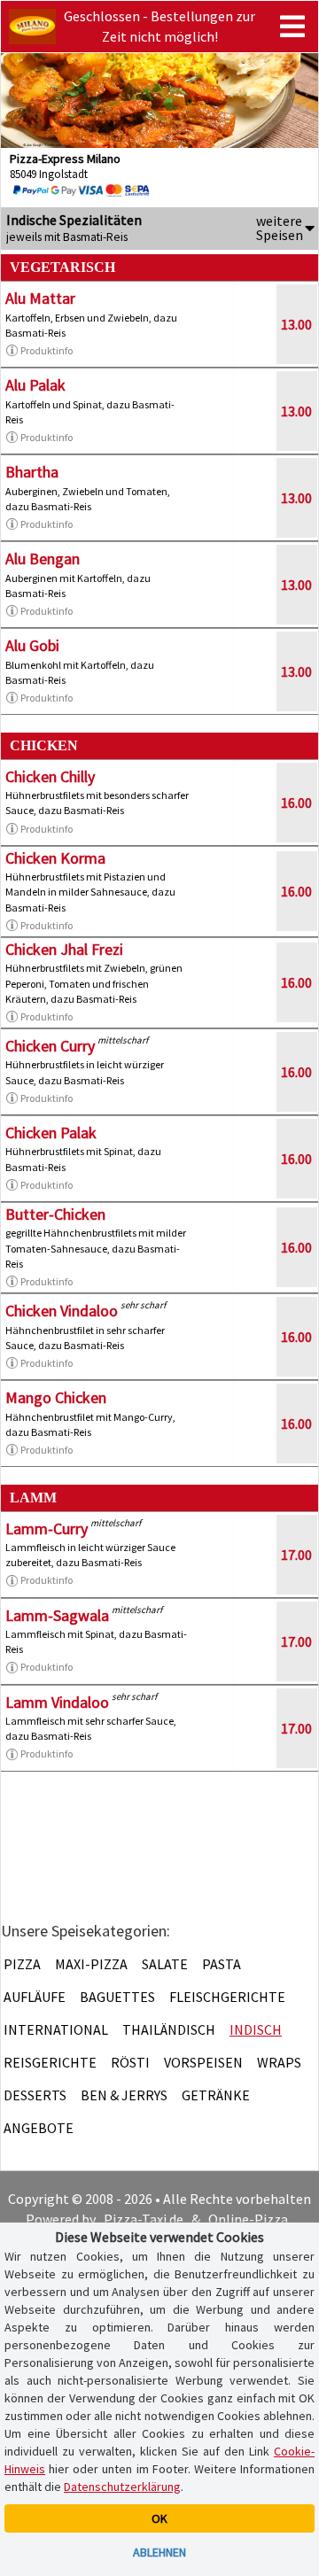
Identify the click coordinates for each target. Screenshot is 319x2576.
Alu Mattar (40, 298)
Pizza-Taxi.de (144, 2219)
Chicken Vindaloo (62, 1311)
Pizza (22, 1964)
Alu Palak (35, 385)
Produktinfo (47, 350)
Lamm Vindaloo (57, 1702)
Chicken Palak (51, 1133)
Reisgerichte (50, 2062)
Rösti (130, 2062)
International (56, 2029)
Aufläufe (35, 1997)
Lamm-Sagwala (57, 1615)
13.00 (296, 324)
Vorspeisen (203, 2062)
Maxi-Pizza (91, 1964)
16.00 (296, 803)
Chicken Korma (55, 858)
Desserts (35, 2095)
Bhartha (32, 472)
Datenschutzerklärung (122, 2487)
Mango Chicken (56, 1397)
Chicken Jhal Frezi (64, 949)
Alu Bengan (43, 559)
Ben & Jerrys (124, 2095)
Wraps (279, 2062)
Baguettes (117, 1997)
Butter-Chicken (55, 1214)
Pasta (222, 1964)
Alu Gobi (32, 645)
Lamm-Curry (47, 1529)
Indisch (256, 2029)
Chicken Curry (50, 1046)
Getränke (216, 2095)
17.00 (296, 1555)
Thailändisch (169, 2029)
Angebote (39, 2128)
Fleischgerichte (227, 1997)
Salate (165, 1964)
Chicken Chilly (50, 776)
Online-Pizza (248, 2219)
